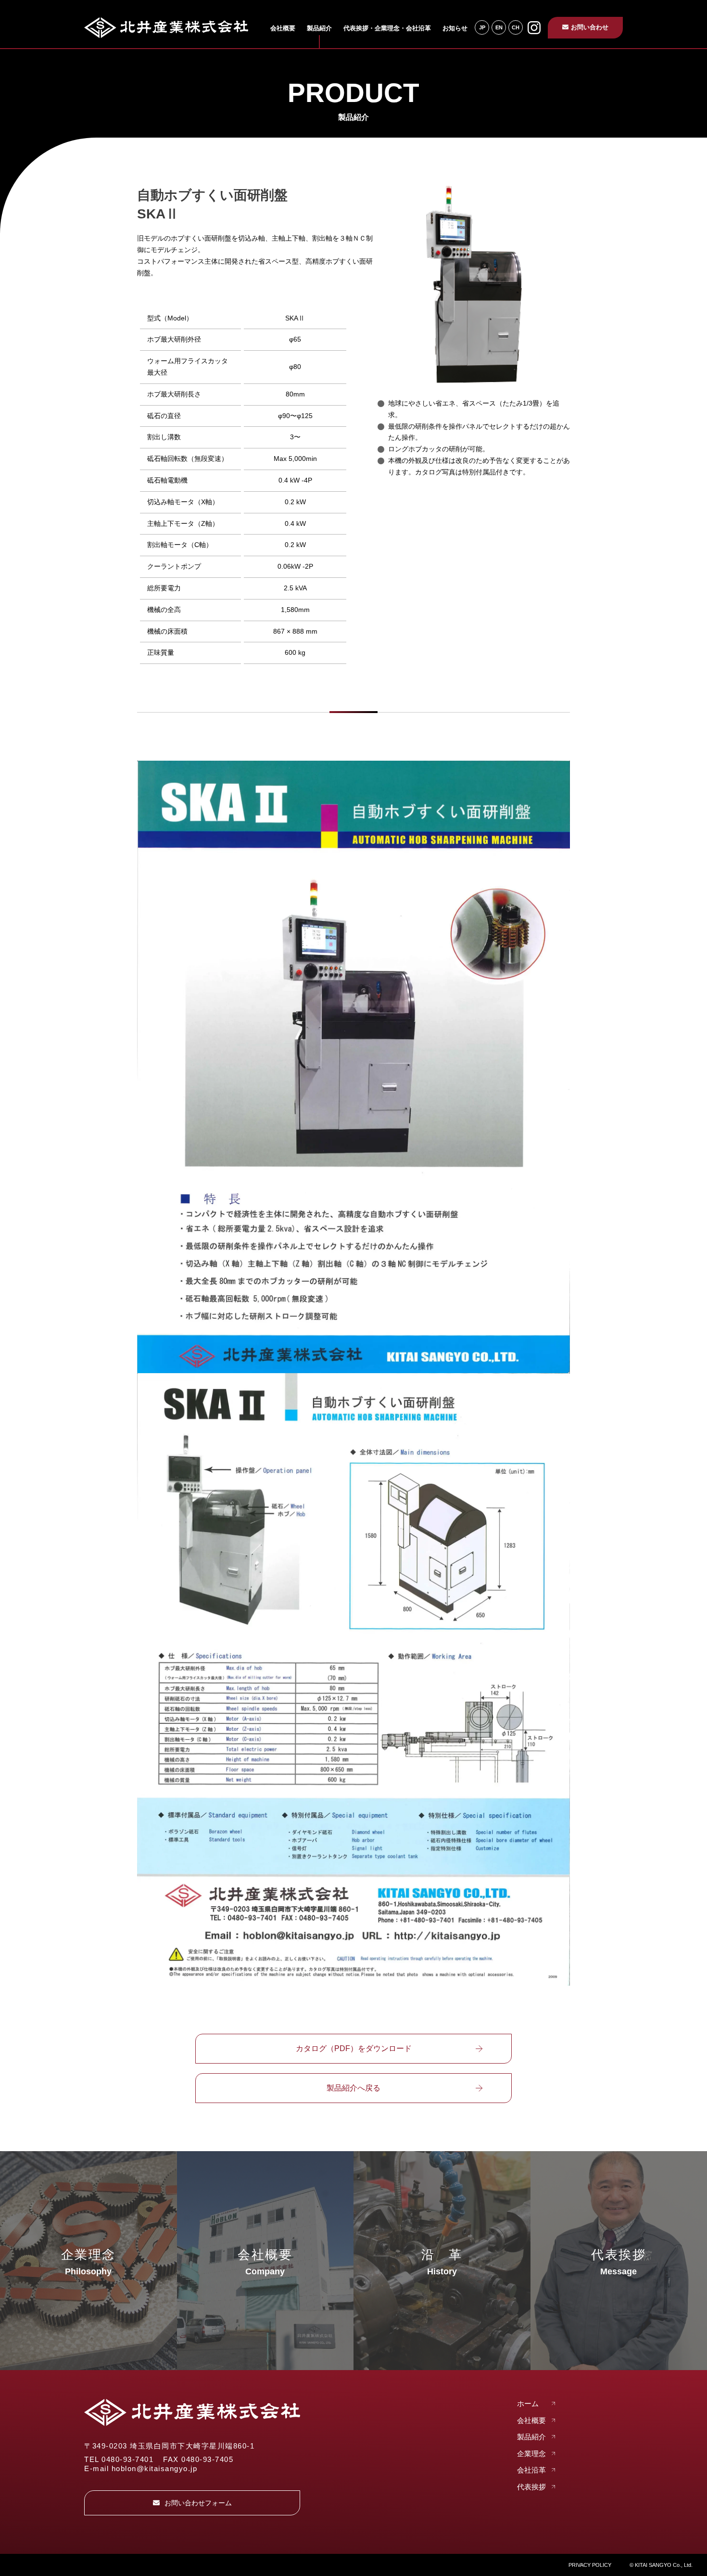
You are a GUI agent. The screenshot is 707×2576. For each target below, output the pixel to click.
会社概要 (283, 28)
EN (499, 27)
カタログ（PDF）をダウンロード (354, 2048)
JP (482, 27)
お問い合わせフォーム (198, 2503)
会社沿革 (531, 2470)
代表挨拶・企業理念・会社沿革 (387, 28)
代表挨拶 (531, 2487)
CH (516, 27)
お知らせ (455, 28)
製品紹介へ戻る (353, 2088)
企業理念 (531, 2454)
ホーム (528, 2404)
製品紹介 (319, 28)
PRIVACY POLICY (590, 2565)
